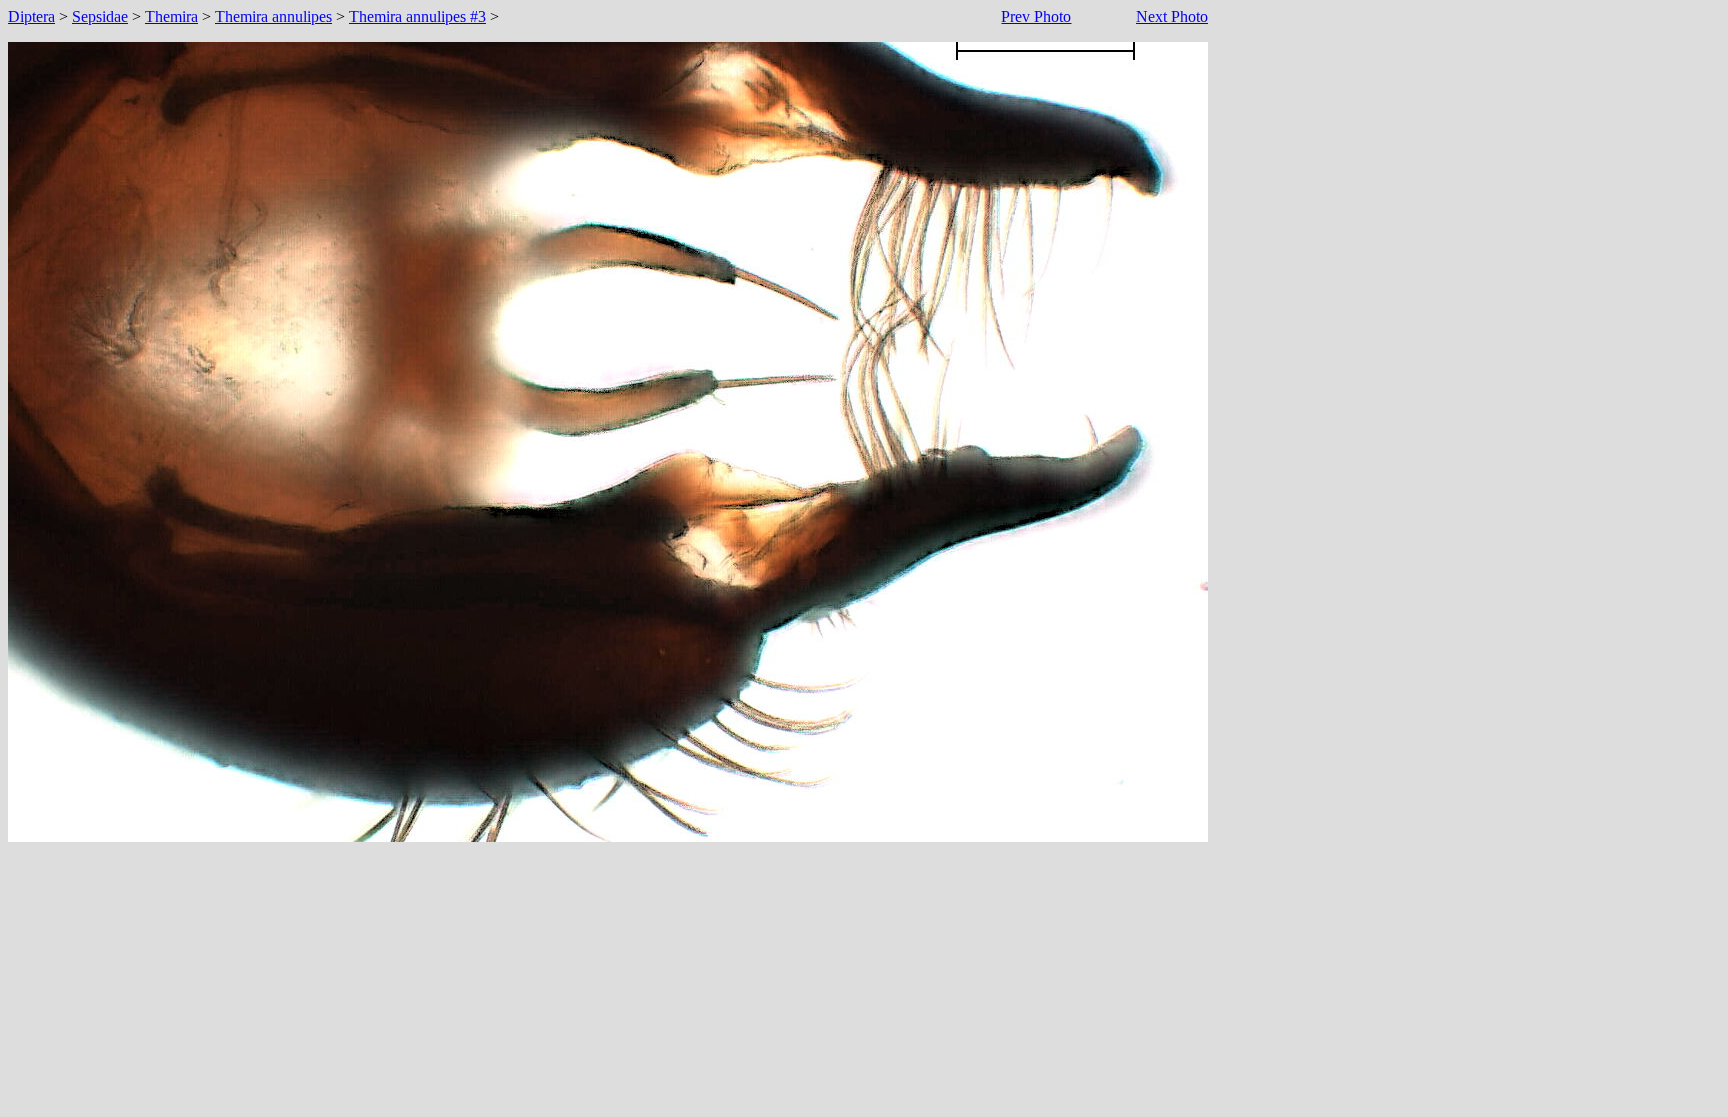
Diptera (31, 16)
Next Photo (1172, 16)
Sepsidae (100, 16)
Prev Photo (1036, 16)
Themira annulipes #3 (417, 16)
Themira (171, 16)
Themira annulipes (273, 16)
